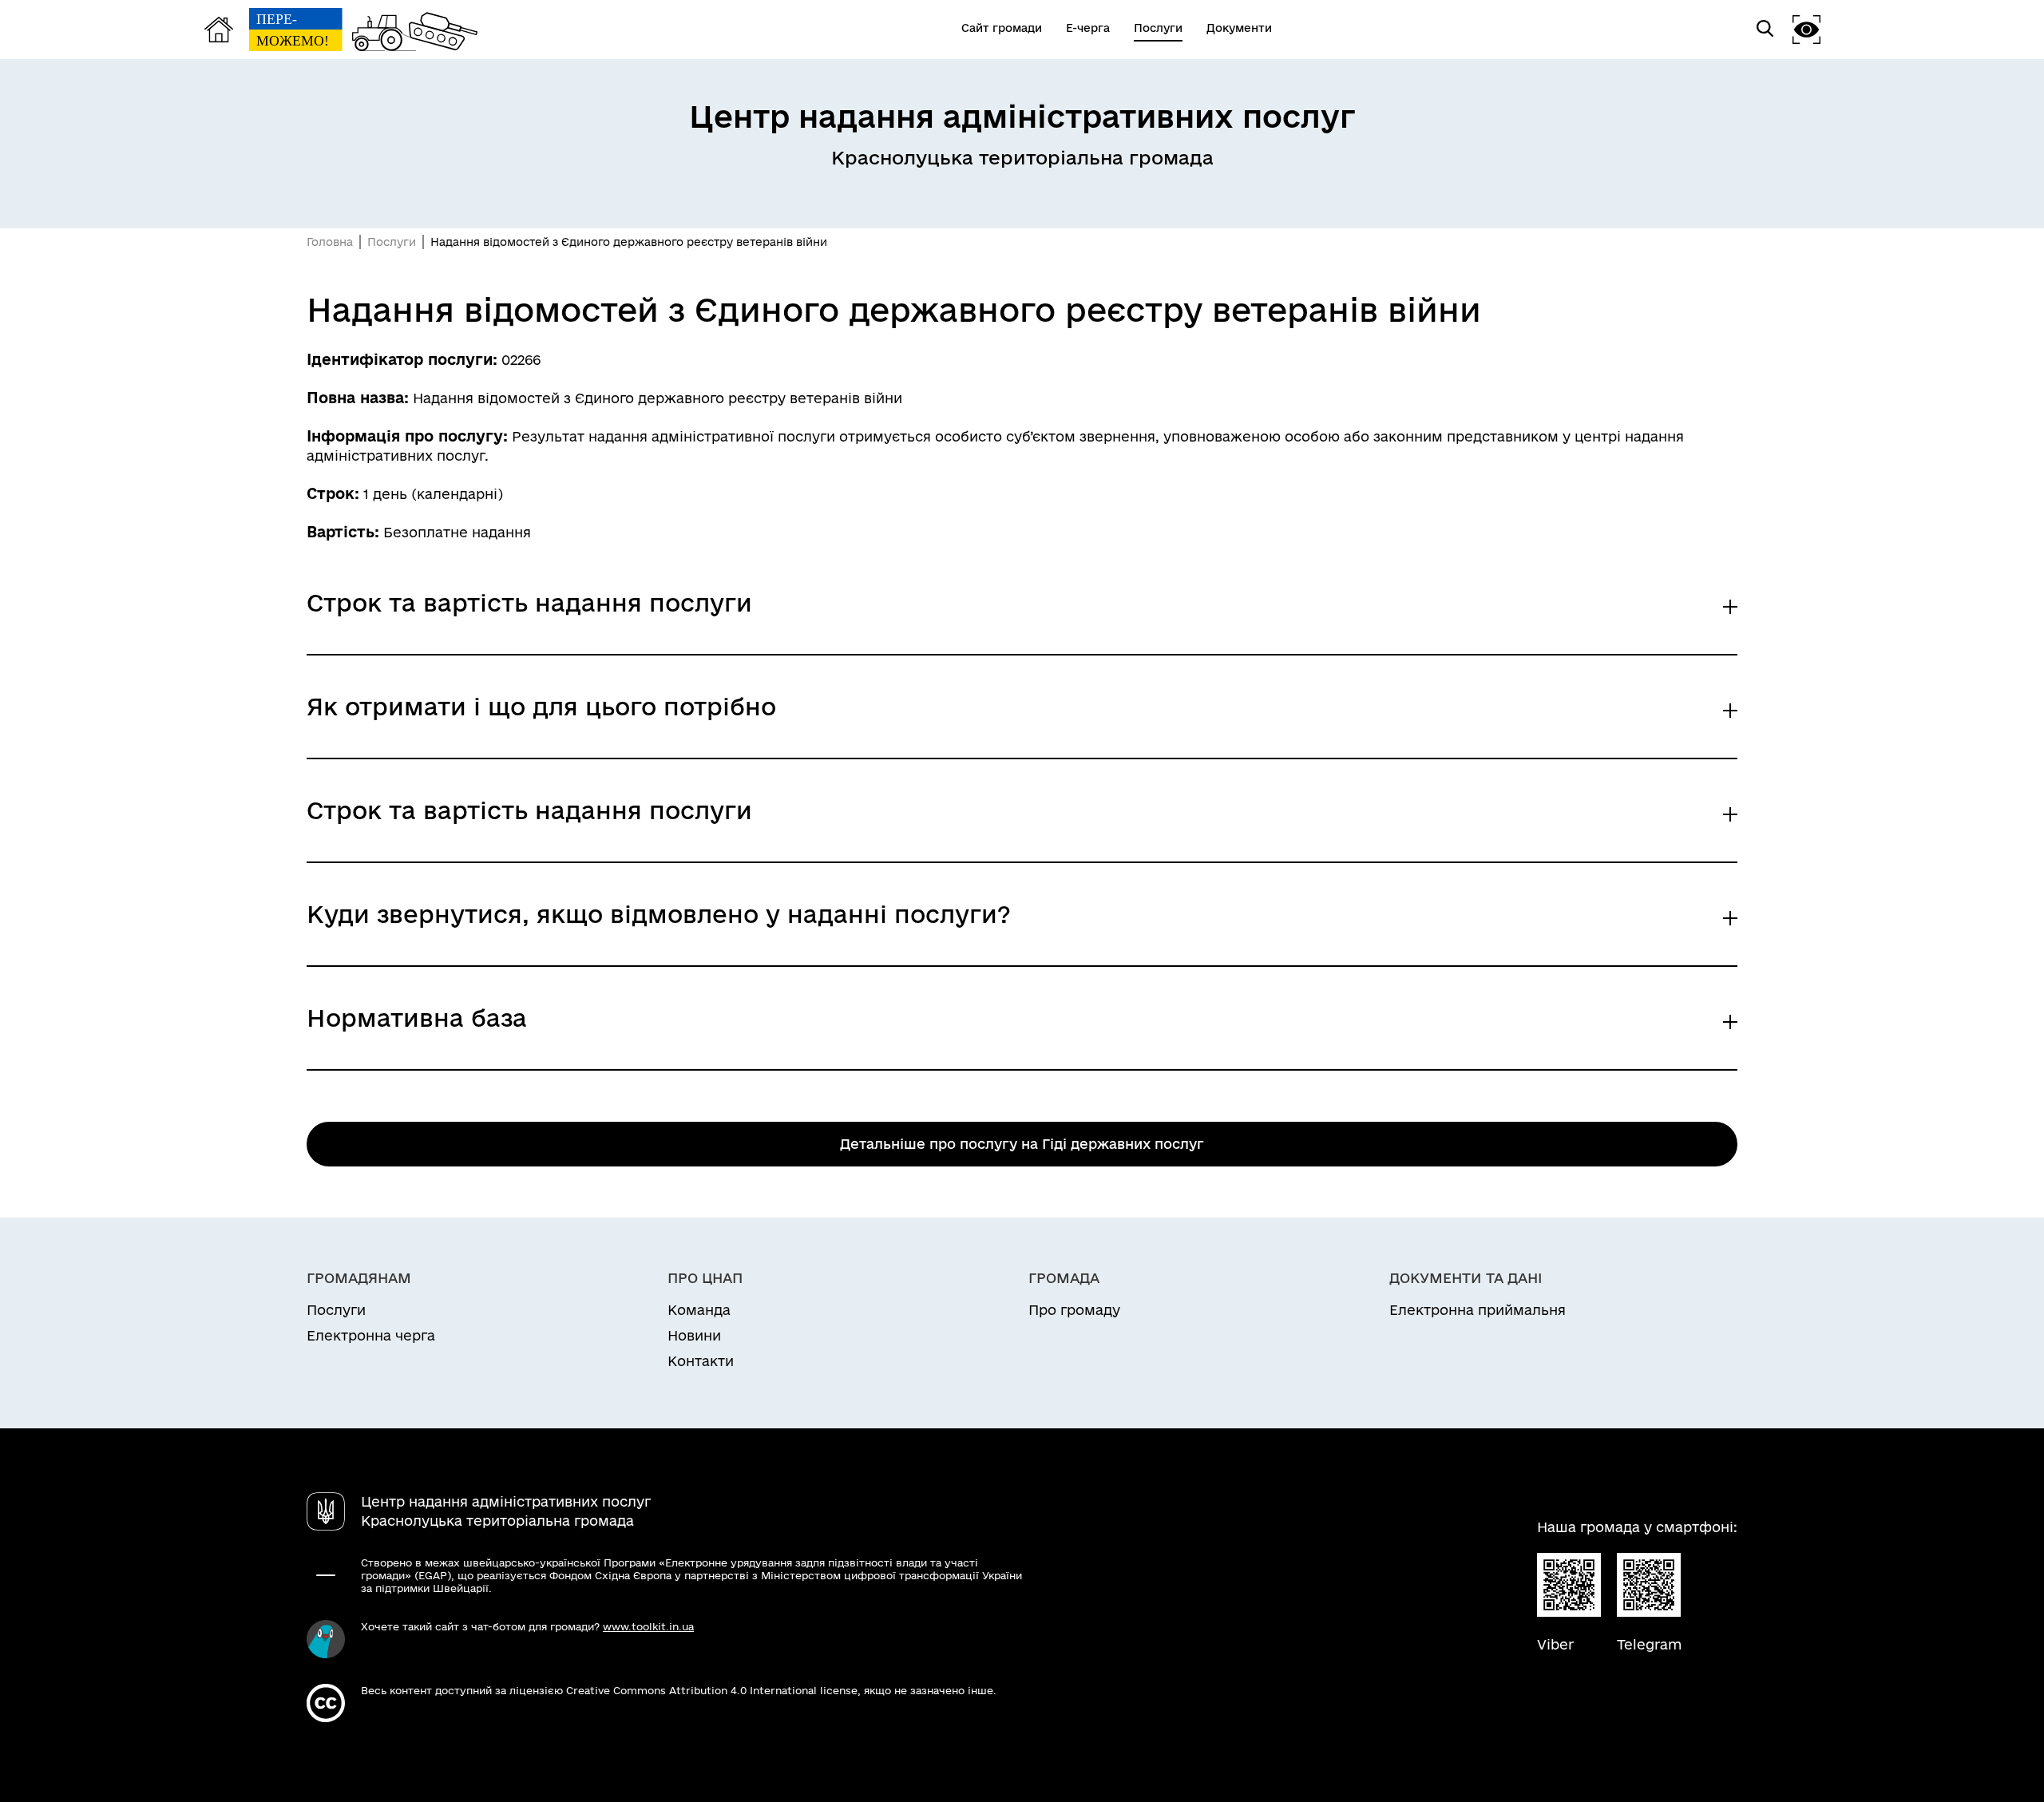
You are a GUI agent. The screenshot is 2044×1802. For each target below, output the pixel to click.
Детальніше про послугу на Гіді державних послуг (1022, 1144)
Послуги (392, 242)
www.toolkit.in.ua (648, 1626)
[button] (1807, 29)
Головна (330, 242)
